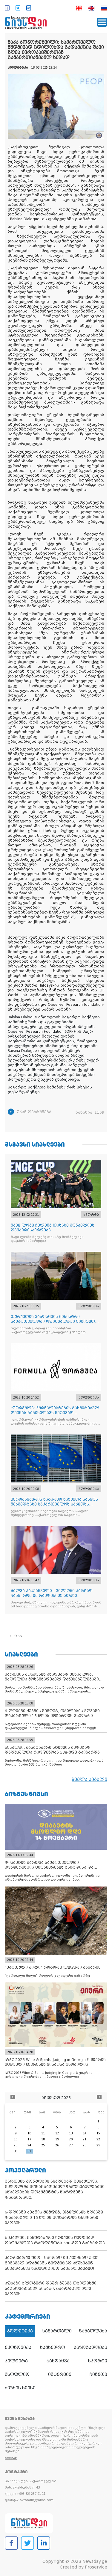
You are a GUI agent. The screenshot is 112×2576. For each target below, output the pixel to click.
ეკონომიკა (18, 2347)
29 (98, 2145)
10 (29, 2133)
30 (16, 2151)
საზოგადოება (90, 2347)
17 (29, 2139)
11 (43, 2133)
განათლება (93, 2331)
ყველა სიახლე (89, 1779)
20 (71, 2139)
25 (43, 2145)
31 (29, 2151)
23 (16, 2145)
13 (71, 2133)
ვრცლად (11, 2458)
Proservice (96, 2567)
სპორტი (98, 2361)
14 (85, 2133)
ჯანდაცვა (58, 2361)
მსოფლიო (17, 2374)
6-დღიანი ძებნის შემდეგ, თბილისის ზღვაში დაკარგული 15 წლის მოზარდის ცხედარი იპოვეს (54, 2218)
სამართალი (57, 2331)
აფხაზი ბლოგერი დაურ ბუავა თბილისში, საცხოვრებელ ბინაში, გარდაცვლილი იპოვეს (51, 2289)
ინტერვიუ (60, 2374)
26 (57, 2145)
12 (57, 2133)
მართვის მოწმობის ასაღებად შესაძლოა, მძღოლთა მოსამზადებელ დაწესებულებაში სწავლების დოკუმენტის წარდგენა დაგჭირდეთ (55, 2189)
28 (85, 2145)
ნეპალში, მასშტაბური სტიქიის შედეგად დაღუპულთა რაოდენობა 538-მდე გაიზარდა (55, 2240)
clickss (16, 1636)
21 (85, 2139)
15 (98, 2133)
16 (16, 2139)
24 (29, 2145)
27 (71, 2145)
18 (43, 2139)
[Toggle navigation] (102, 22)
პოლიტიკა (20, 2331)
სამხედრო (53, 2347)
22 (98, 2139)
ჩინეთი (98, 2374)
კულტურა (16, 2361)
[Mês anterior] (13, 2098)
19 (57, 2139)
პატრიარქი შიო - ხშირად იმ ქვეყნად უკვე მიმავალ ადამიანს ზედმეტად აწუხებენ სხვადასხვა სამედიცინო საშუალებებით (52, 2263)
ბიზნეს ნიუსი (20, 2388)
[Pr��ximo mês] (99, 2098)
